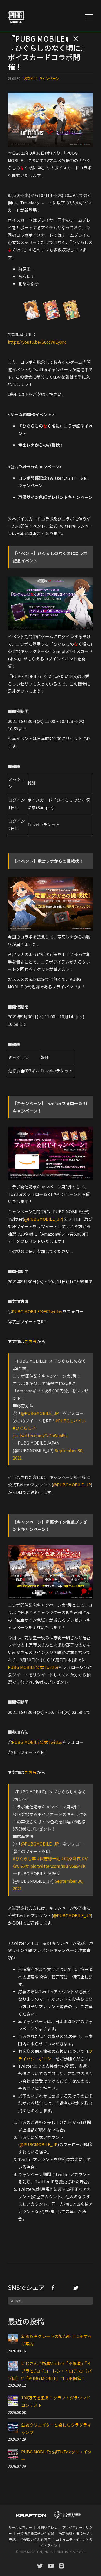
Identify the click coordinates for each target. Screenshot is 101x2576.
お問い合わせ (47, 2527)
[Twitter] (76, 2288)
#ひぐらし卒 (24, 1428)
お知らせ (31, 78)
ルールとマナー (20, 2527)
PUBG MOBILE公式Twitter (37, 1311)
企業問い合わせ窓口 (36, 2539)
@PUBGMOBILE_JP (40, 1413)
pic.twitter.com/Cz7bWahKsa (41, 1435)
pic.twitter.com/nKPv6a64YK (58, 1866)
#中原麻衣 (71, 1858)
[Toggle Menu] (89, 17)
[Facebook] (53, 2288)
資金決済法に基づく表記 (35, 2533)
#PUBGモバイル (71, 1421)
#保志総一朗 (49, 1858)
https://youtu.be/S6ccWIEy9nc (37, 342)
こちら (31, 1341)
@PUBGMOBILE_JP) (44, 1219)
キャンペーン (49, 78)
